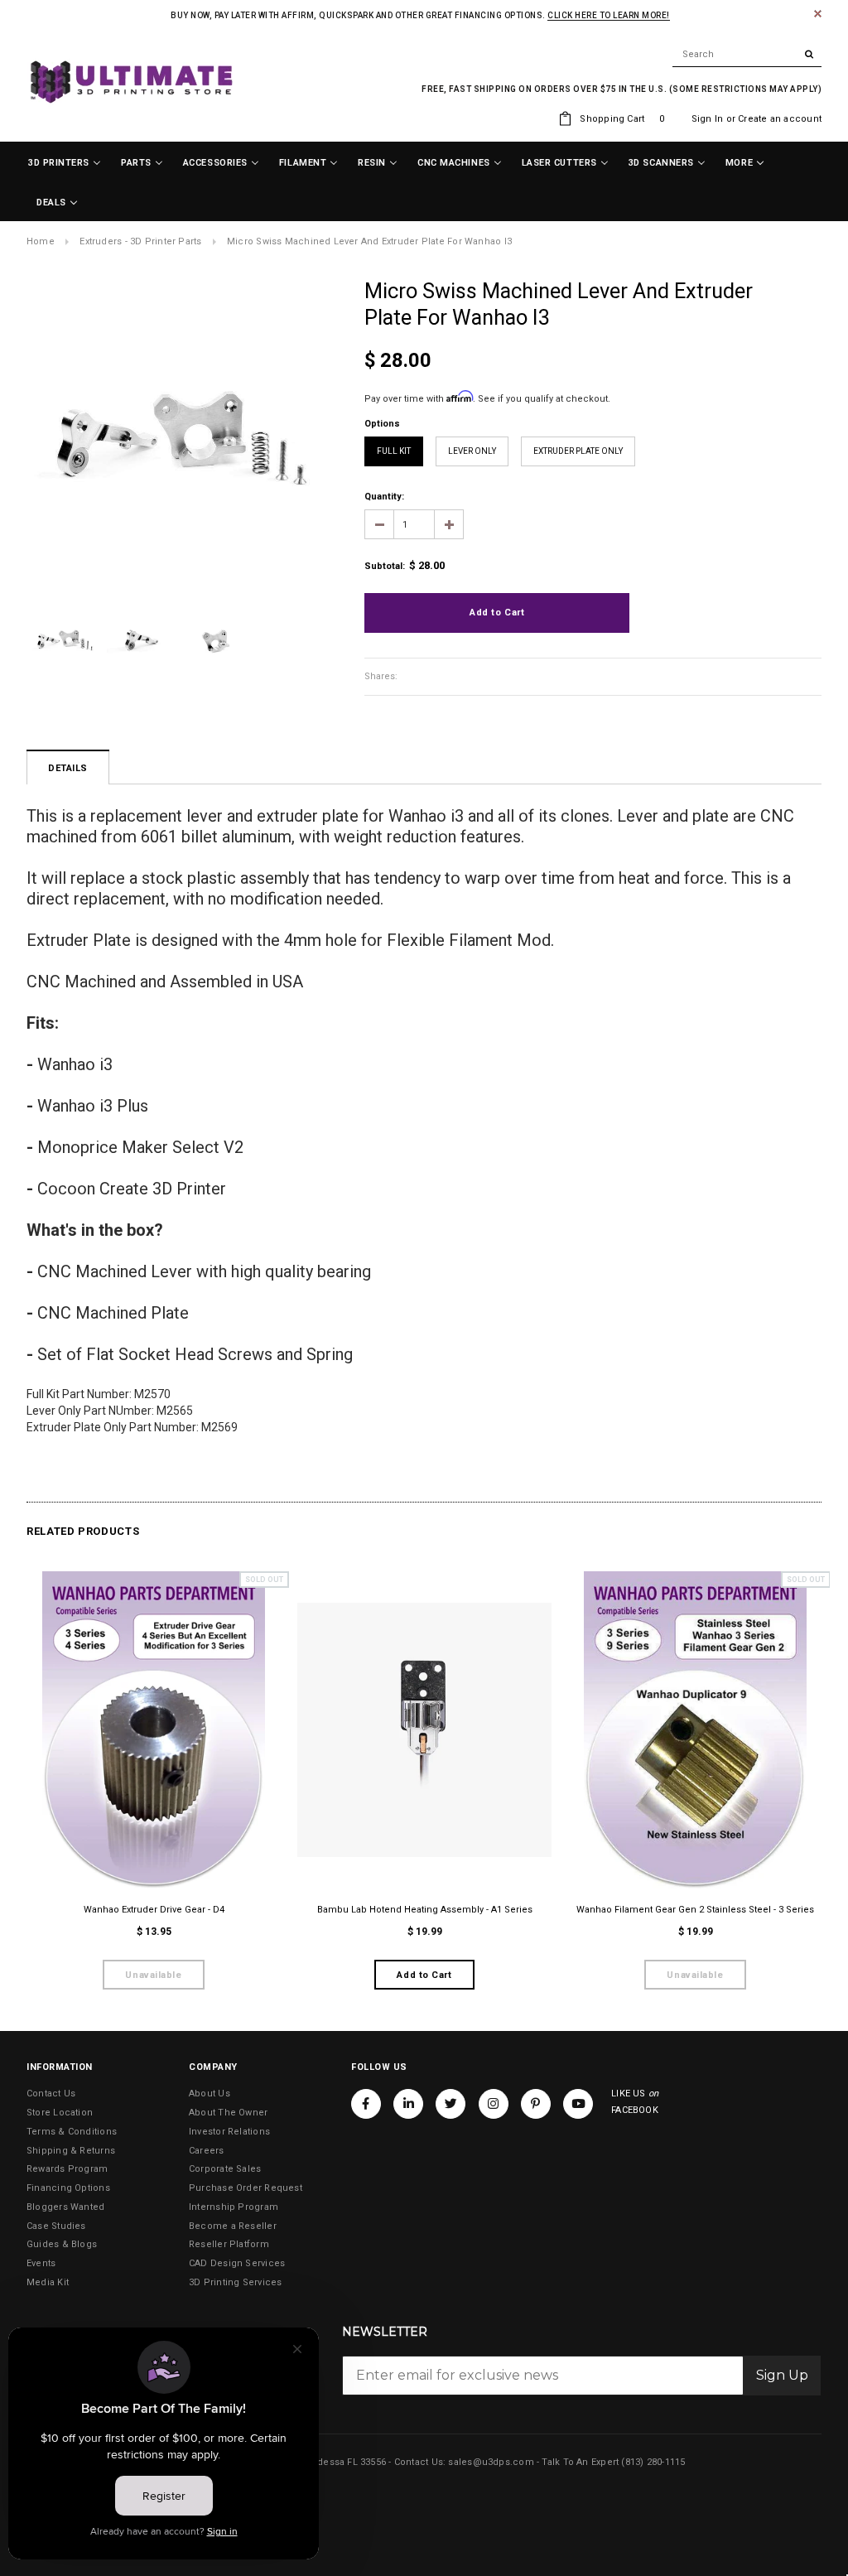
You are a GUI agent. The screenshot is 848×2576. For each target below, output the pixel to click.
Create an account (780, 119)
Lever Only (472, 451)
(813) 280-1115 (653, 2462)
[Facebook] (366, 2104)
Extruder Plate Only (578, 451)
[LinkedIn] (408, 2104)
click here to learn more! (609, 15)
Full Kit (394, 451)
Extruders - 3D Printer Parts (140, 241)
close (818, 14)
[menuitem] (65, 163)
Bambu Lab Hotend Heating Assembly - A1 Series (425, 1910)
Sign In (708, 119)
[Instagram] (494, 2104)
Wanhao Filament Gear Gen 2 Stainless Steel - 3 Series (695, 1910)
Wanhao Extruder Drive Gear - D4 (154, 1910)
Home (41, 241)
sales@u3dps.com (491, 2462)
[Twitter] (450, 2104)
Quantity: (384, 497)
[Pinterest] (536, 2104)
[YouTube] (578, 2104)
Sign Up (782, 2375)
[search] (747, 55)
